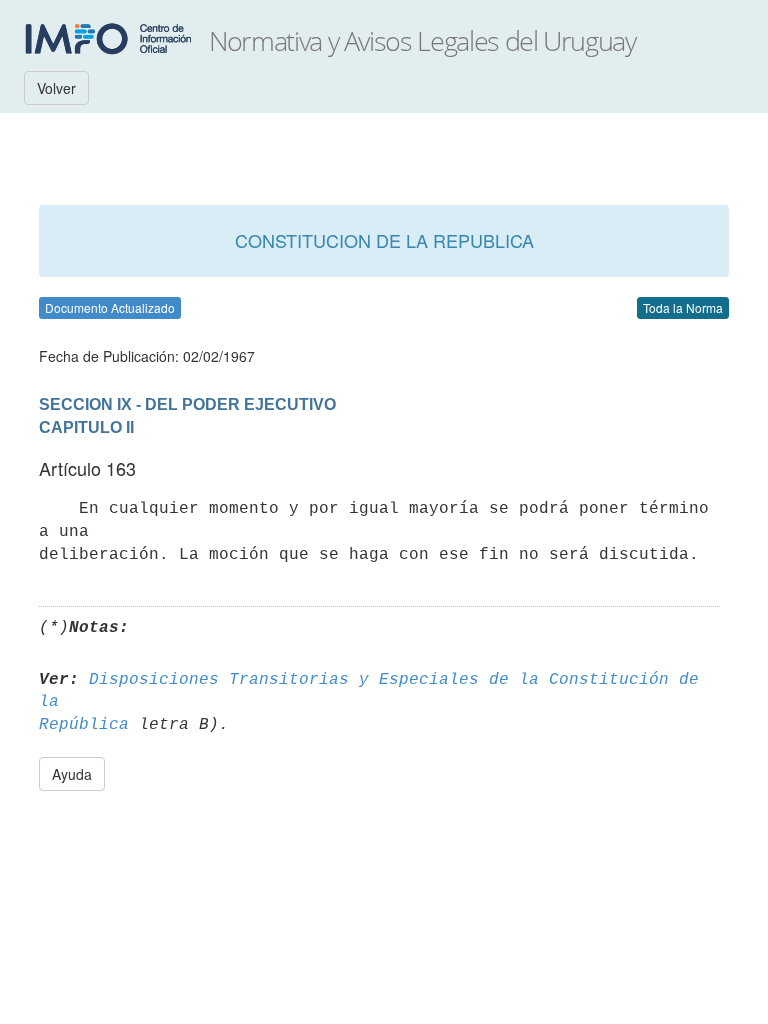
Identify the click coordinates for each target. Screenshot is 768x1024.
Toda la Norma (683, 307)
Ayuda (72, 774)
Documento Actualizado (110, 307)
